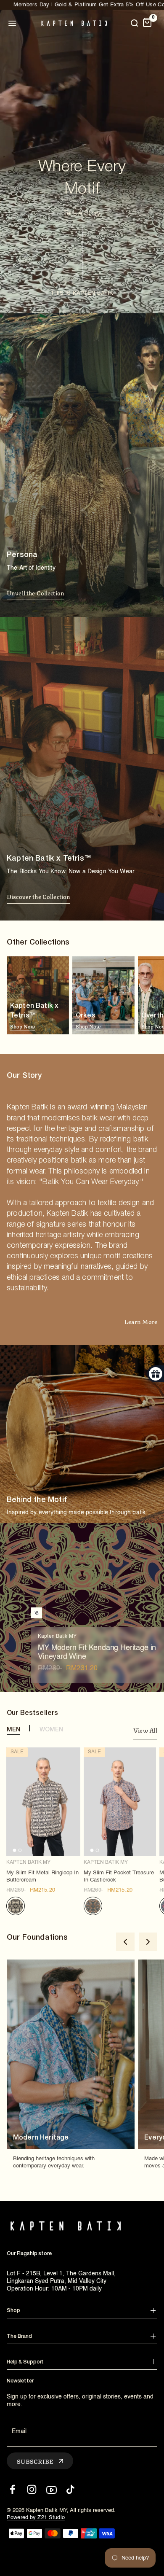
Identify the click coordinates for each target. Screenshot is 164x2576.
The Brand (19, 2336)
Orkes (88, 1022)
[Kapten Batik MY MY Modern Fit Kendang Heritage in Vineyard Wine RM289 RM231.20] (37, 1613)
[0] (147, 23)
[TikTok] (70, 2489)
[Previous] (125, 1942)
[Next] (148, 1942)
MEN (13, 1730)
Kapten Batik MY (28, 1863)
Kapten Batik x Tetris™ (34, 1017)
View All (145, 1731)
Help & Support (25, 2362)
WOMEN (52, 1730)
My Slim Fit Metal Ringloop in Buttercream (42, 1876)
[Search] (134, 23)
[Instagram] (32, 2489)
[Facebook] (12, 2489)
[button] (36, 594)
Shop (13, 2311)
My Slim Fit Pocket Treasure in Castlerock (119, 1876)
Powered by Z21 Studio (36, 2518)
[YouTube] (51, 2489)
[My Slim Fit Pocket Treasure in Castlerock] (120, 1802)
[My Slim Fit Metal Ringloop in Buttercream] (43, 1802)
